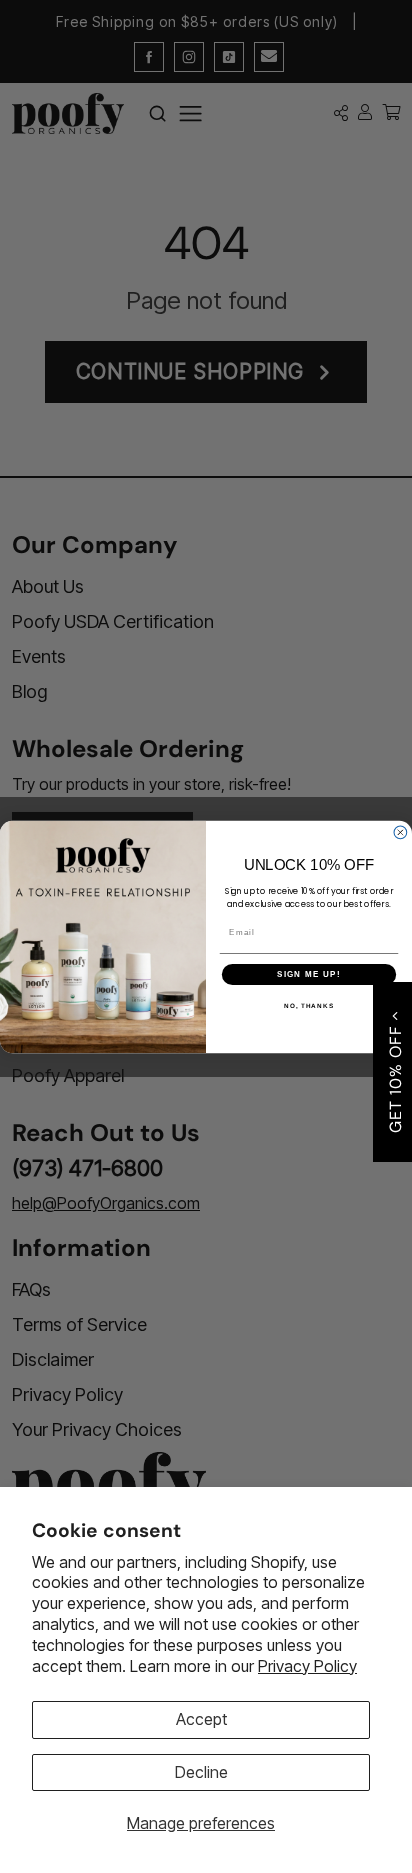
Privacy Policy (307, 1666)
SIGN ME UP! (309, 973)
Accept (201, 1719)
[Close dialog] (400, 832)
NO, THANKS (309, 1005)
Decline (201, 1772)
